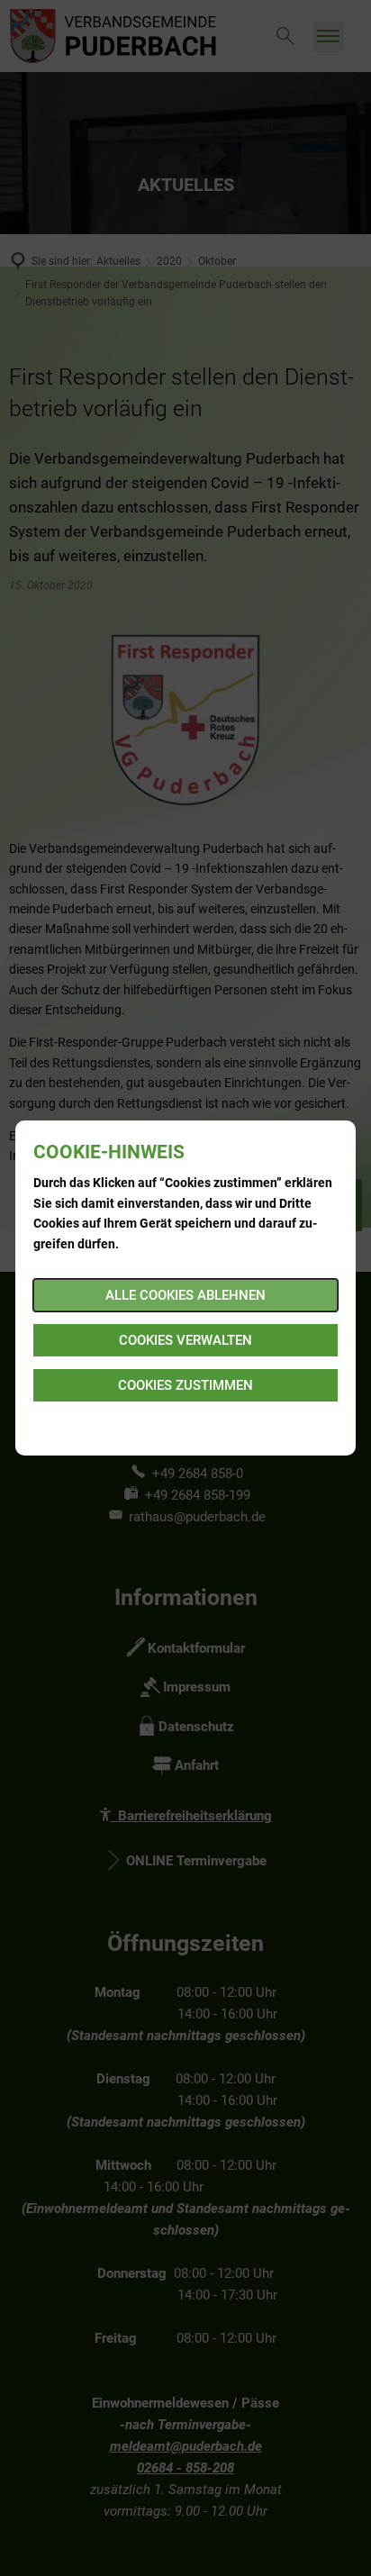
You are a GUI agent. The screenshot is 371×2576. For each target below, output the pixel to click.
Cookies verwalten (185, 1340)
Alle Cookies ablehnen (185, 1295)
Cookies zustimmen (185, 1385)
